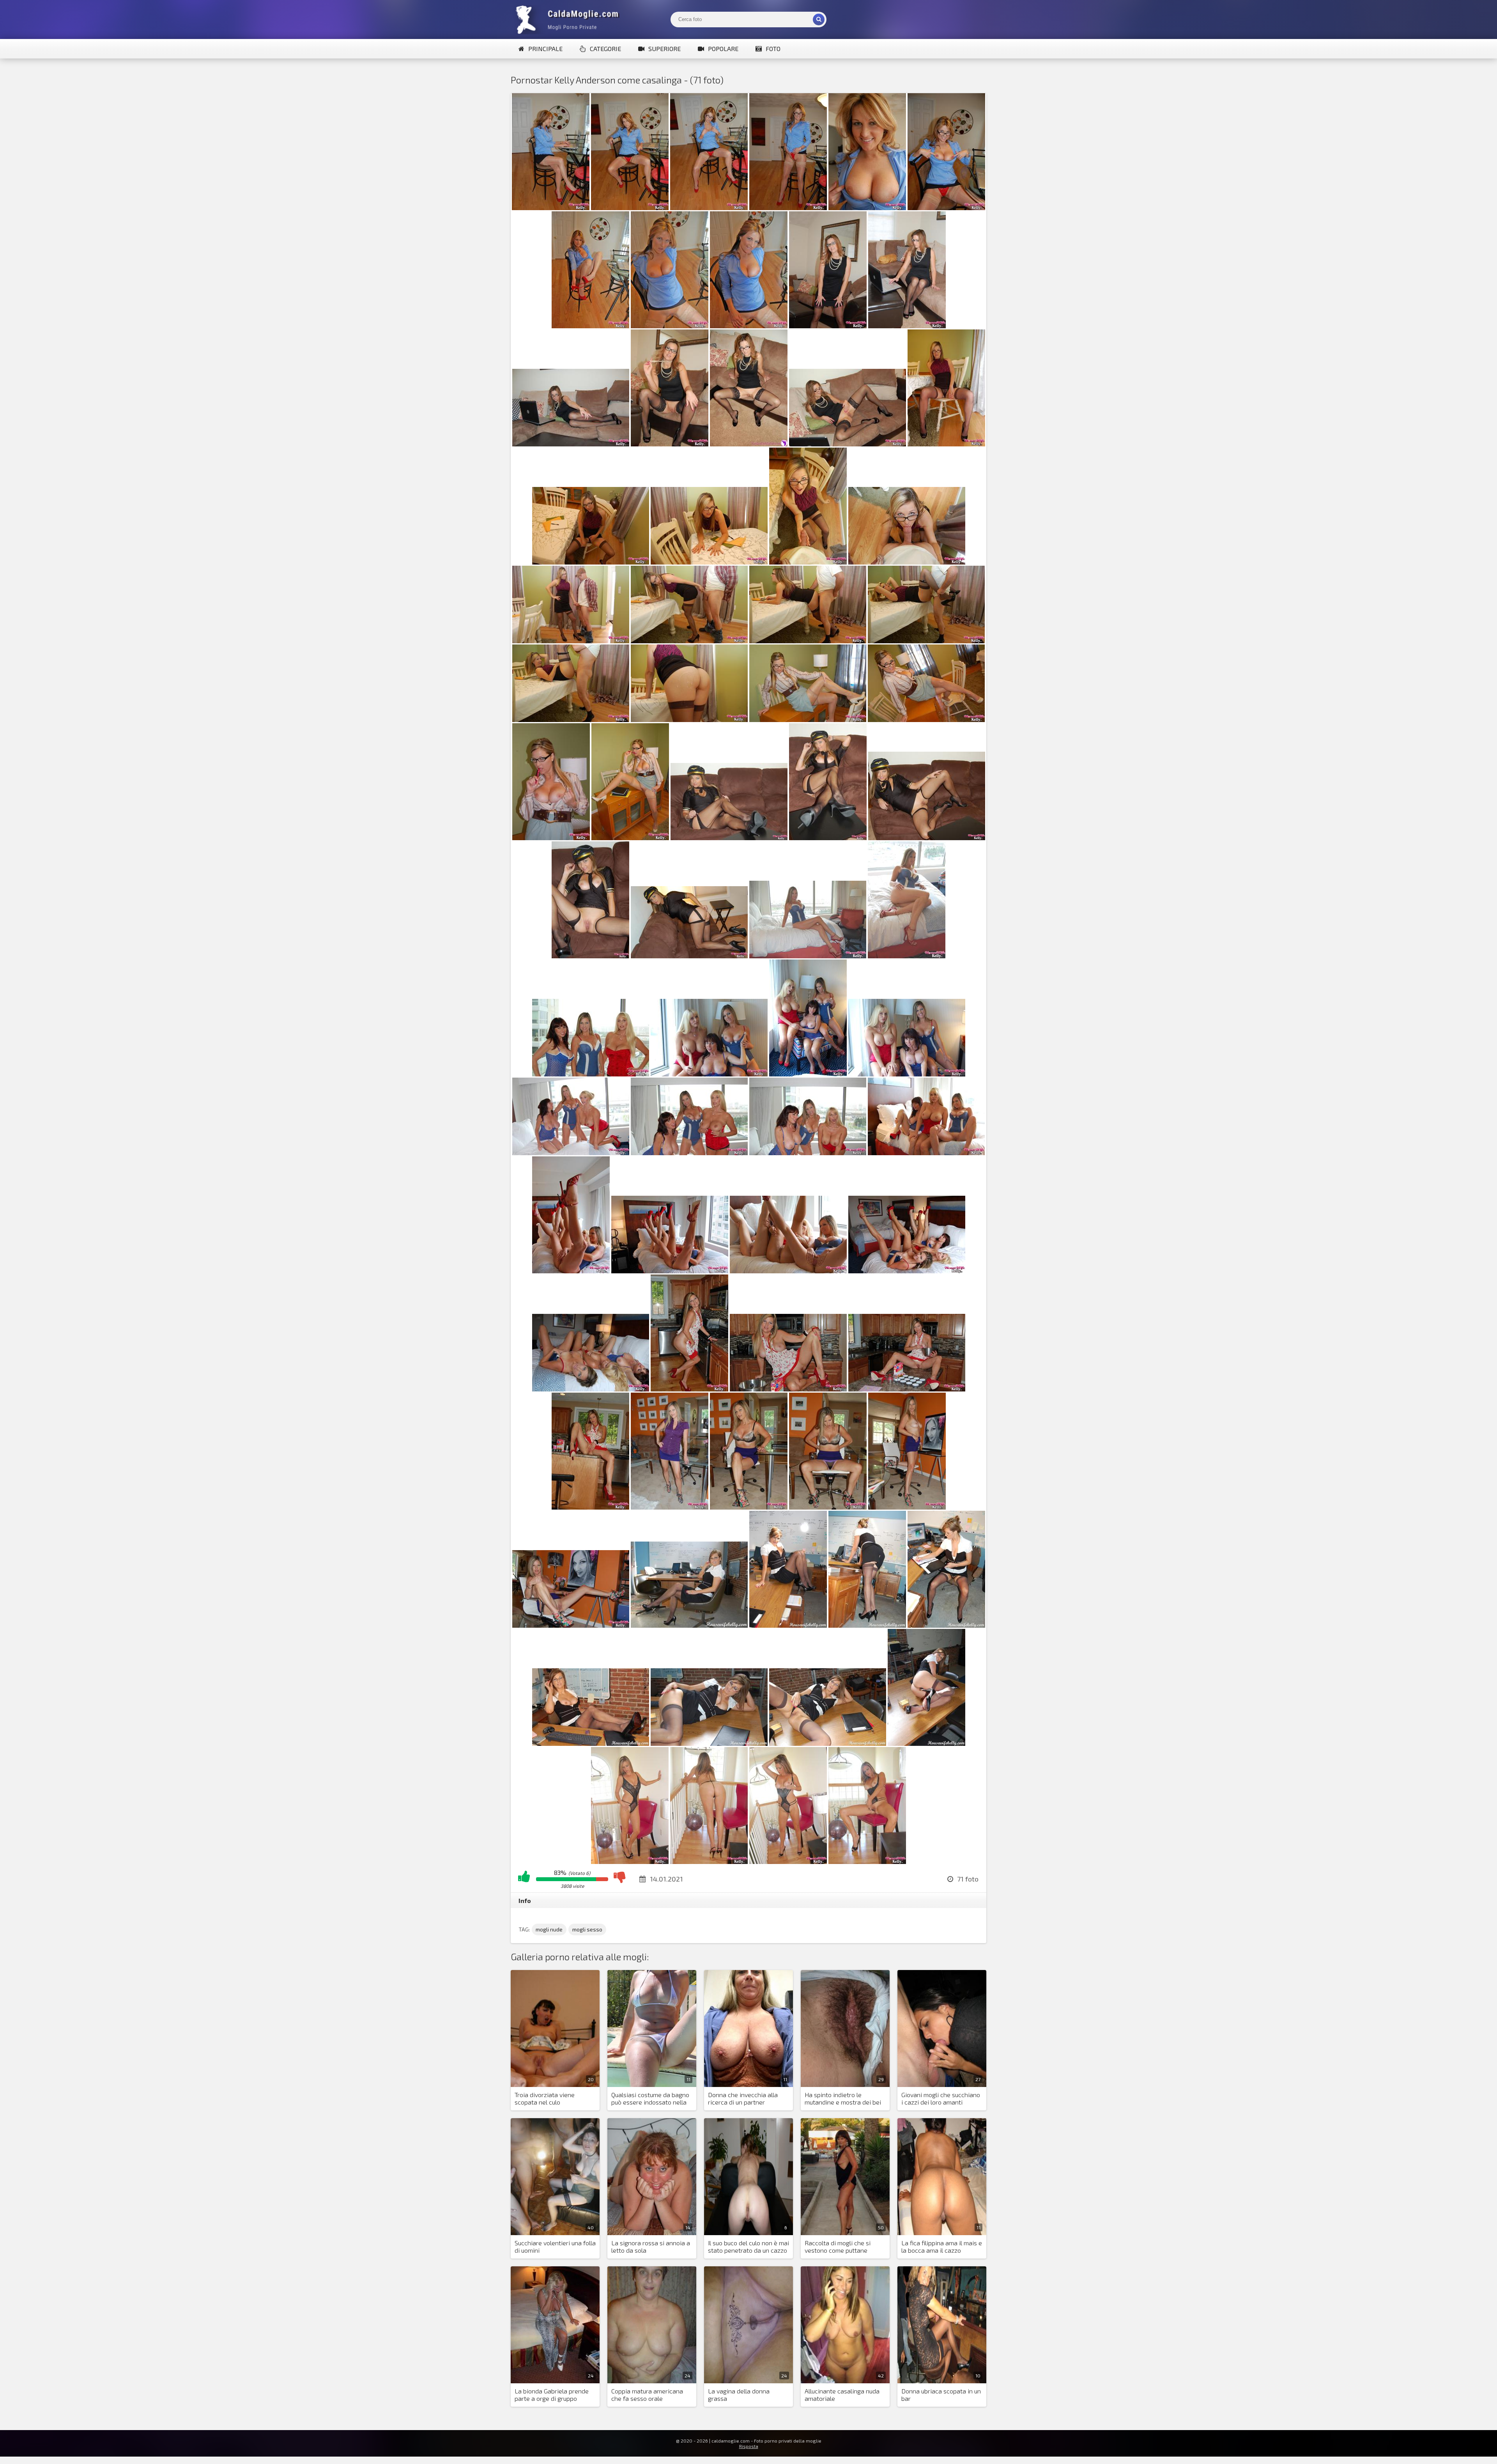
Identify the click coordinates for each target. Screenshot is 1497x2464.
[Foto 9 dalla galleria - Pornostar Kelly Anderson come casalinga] (749, 326)
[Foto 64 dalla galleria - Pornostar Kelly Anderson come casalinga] (591, 1743)
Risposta (749, 2446)
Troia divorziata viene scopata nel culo (545, 2098)
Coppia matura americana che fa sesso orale (647, 2395)
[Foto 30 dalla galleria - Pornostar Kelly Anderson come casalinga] (630, 838)
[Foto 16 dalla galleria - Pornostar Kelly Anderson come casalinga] (946, 444)
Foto (773, 49)
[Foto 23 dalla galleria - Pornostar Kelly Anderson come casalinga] (808, 641)
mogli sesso (587, 1929)
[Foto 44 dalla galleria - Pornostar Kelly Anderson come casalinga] (808, 1153)
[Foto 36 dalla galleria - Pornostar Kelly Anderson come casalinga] (808, 956)
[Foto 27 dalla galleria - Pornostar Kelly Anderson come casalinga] (808, 720)
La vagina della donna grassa (739, 2395)
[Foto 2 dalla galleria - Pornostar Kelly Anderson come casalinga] (630, 208)
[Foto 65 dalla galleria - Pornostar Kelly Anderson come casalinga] (709, 1743)
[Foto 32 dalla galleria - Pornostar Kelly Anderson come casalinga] (828, 838)
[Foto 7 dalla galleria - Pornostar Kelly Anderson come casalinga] (590, 326)
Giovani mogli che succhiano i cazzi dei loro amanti (941, 2098)
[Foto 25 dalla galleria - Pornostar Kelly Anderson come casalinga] (571, 720)
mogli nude (549, 1929)
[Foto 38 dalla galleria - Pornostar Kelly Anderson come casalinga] (591, 1074)
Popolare (723, 49)
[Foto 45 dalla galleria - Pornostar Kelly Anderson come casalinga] (926, 1153)
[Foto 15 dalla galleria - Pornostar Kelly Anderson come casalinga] (848, 444)
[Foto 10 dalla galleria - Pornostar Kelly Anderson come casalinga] (828, 326)
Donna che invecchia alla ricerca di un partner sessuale (743, 2099)
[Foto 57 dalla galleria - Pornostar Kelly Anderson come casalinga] (828, 1507)
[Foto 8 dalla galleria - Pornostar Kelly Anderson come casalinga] (670, 326)
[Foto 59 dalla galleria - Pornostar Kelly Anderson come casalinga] (571, 1625)
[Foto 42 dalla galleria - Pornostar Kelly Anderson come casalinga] (571, 1153)
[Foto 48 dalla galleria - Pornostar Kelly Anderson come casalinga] (788, 1271)
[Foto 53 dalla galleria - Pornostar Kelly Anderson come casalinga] (907, 1389)
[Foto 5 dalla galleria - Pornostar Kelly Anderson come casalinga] (867, 208)
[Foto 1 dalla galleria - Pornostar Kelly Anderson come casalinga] (551, 208)
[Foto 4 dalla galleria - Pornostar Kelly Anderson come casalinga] (788, 208)
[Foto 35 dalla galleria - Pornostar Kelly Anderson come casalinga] (689, 956)
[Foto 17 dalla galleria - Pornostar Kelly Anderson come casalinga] (591, 562)
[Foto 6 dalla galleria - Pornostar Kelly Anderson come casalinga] (946, 208)
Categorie (605, 49)
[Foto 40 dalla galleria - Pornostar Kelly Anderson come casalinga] (808, 1074)
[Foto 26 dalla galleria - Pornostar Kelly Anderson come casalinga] (689, 720)
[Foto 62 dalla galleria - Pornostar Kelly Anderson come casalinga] (867, 1625)
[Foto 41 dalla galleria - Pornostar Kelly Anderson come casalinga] (907, 1074)
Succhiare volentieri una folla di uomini (555, 2246)
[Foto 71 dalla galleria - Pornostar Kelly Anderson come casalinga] (867, 1861)
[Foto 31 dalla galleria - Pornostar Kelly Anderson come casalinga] (729, 838)
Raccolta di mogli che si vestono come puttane (838, 2246)
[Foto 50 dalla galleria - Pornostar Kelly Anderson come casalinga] (591, 1389)
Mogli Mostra (569, 19)
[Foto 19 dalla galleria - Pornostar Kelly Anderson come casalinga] (808, 562)
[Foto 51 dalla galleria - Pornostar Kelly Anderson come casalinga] (689, 1389)
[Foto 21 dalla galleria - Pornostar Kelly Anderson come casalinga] (571, 641)
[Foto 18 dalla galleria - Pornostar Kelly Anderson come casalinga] (709, 562)
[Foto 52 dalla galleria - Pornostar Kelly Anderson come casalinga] (788, 1389)
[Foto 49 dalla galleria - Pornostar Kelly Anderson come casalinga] (907, 1271)
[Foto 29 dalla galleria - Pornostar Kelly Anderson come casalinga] (551, 838)
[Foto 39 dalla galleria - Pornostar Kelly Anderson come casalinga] (709, 1074)
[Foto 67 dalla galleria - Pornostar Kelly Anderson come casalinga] (926, 1743)
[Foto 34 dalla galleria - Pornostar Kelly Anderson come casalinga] (590, 956)
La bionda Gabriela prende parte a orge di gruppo (552, 2395)
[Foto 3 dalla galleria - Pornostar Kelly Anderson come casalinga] (709, 208)
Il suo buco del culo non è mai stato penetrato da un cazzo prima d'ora (748, 2247)
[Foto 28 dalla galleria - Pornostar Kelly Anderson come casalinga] (926, 720)
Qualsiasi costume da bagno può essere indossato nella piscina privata (650, 2099)
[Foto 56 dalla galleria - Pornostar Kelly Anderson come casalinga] (749, 1507)
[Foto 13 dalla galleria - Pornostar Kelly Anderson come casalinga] (670, 444)
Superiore (664, 49)
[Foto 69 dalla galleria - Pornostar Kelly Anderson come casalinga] (709, 1861)
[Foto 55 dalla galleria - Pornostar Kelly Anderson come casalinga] (670, 1507)
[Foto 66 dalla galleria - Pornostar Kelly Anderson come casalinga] (828, 1743)
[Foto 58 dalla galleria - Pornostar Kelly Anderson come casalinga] (907, 1507)
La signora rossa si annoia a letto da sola (651, 2246)
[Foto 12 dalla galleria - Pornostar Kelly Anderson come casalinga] (571, 444)
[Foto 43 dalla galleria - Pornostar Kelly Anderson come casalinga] (689, 1153)
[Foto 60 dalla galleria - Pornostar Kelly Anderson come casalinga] (689, 1625)
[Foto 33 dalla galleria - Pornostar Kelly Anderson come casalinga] (927, 838)
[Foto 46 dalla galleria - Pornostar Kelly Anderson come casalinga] (571, 1271)
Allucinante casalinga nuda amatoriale (842, 2395)
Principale (545, 49)
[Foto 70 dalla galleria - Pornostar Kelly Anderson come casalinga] (788, 1861)
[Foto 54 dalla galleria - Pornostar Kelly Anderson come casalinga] (590, 1507)
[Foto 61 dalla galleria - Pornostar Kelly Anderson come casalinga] (788, 1625)
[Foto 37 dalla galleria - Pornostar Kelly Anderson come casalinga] (907, 956)
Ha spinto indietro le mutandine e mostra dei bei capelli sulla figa (843, 2099)
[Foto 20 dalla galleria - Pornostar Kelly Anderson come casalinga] (907, 562)
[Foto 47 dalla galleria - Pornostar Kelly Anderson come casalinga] (670, 1271)
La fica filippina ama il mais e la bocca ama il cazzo (942, 2246)
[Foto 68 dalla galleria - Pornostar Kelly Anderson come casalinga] (630, 1861)
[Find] (819, 19)
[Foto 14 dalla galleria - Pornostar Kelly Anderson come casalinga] (749, 444)
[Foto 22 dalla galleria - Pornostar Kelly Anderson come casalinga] (689, 641)
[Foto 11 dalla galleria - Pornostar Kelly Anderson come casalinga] (907, 326)
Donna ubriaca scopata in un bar (941, 2395)
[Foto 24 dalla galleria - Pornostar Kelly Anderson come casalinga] (926, 641)
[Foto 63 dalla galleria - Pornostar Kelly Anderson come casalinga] (946, 1625)
